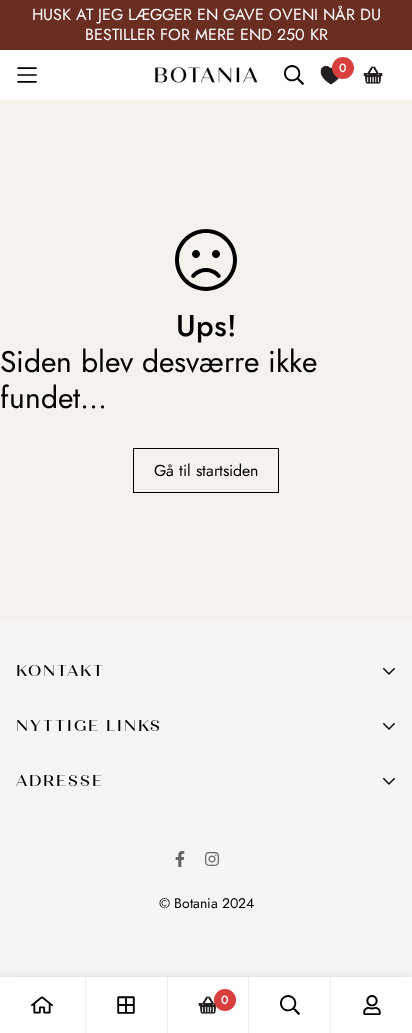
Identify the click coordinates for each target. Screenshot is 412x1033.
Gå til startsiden (206, 470)
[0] (208, 1005)
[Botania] (206, 75)
